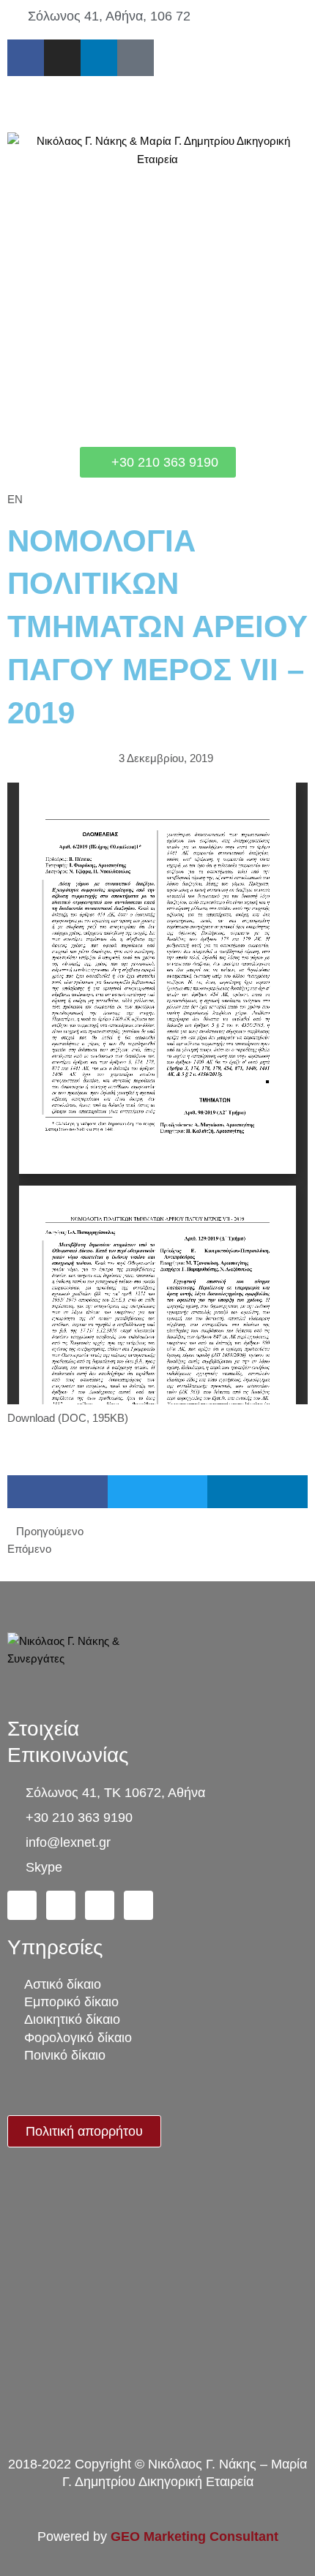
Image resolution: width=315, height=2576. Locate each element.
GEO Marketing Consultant (194, 2537)
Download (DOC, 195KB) (68, 1418)
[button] (157, 104)
